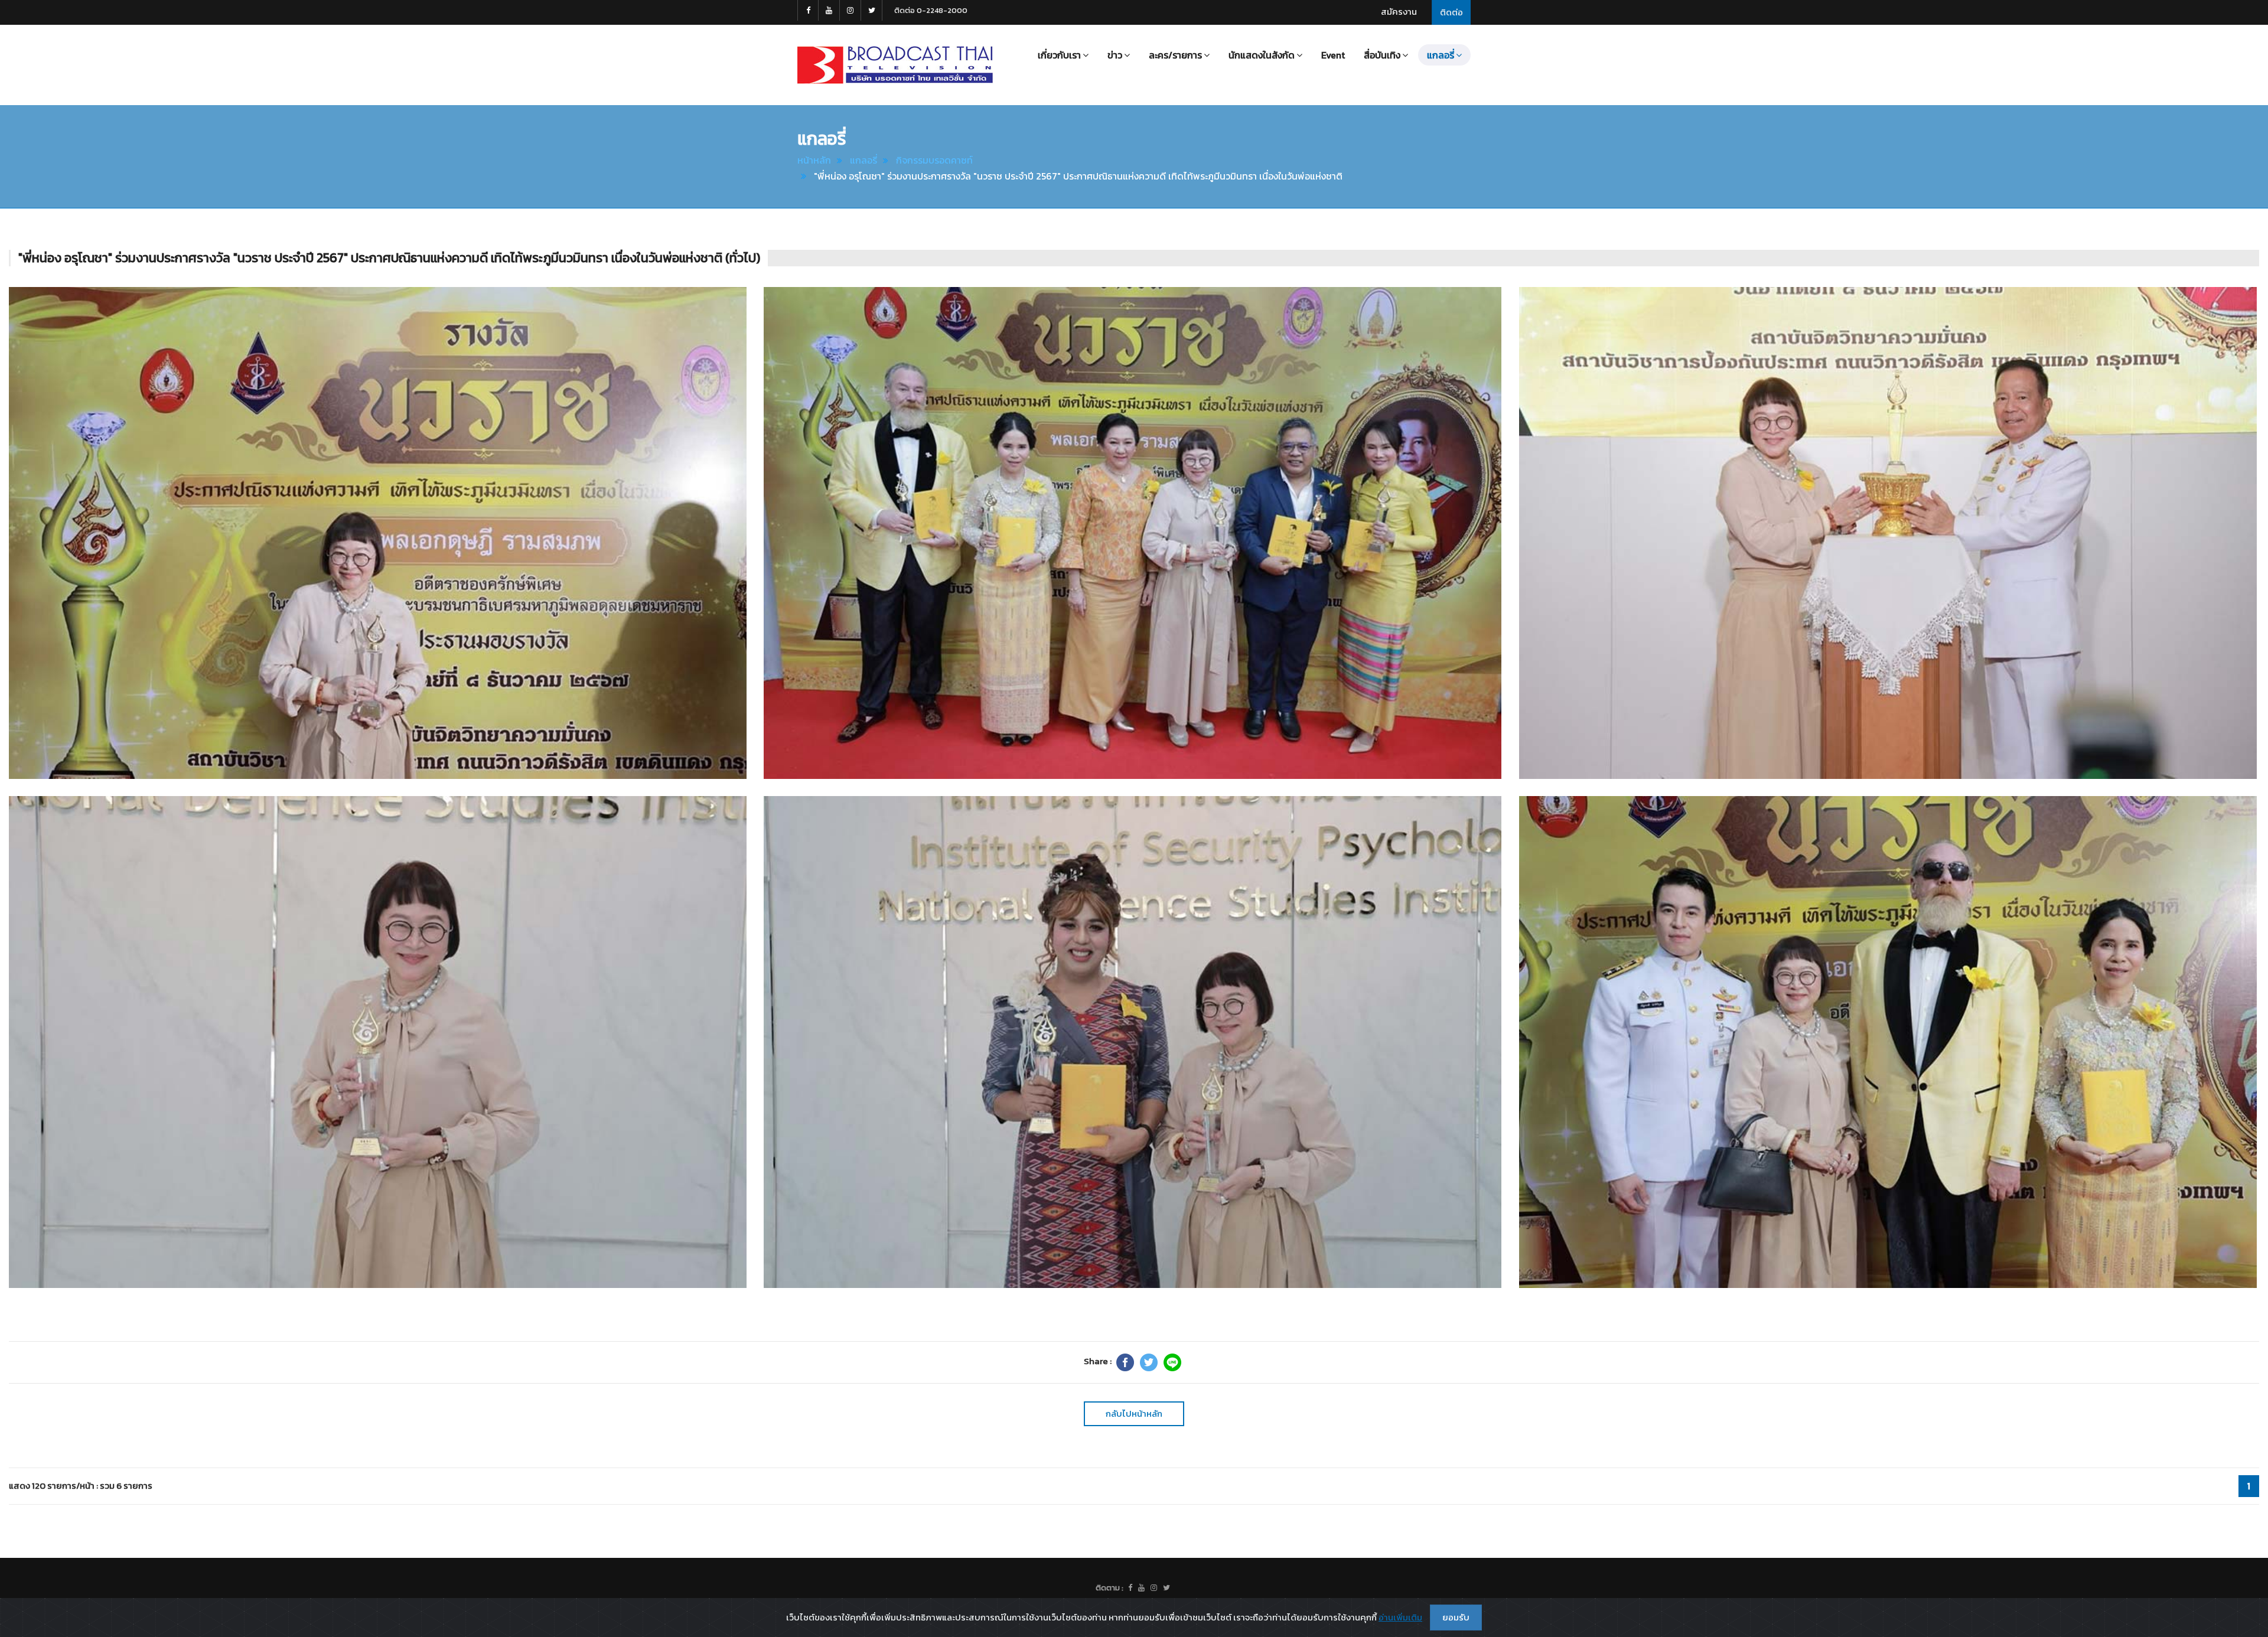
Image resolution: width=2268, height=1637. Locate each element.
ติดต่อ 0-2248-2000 (931, 10)
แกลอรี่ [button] (1441, 55)
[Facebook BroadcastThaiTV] (808, 10)
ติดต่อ (1451, 12)
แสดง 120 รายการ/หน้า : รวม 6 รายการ (81, 1486)
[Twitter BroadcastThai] (872, 10)
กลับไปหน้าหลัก (1134, 1413)
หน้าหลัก (814, 160)
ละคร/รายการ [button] (1175, 55)
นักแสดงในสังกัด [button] (1262, 55)
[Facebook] (1125, 1362)
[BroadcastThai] (1141, 1588)
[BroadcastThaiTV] (1130, 1588)
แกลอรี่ (863, 160)
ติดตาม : (1109, 1588)
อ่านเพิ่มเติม (1400, 1617)
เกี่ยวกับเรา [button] (1059, 55)
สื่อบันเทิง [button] (1382, 55)
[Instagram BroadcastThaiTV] (850, 10)
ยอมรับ (1456, 1617)
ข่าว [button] (1115, 55)
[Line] (1172, 1362)
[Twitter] (1149, 1362)
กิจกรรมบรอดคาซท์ (934, 160)
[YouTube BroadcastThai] (829, 10)
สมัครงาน (1399, 12)
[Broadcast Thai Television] (895, 65)
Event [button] (1333, 55)
